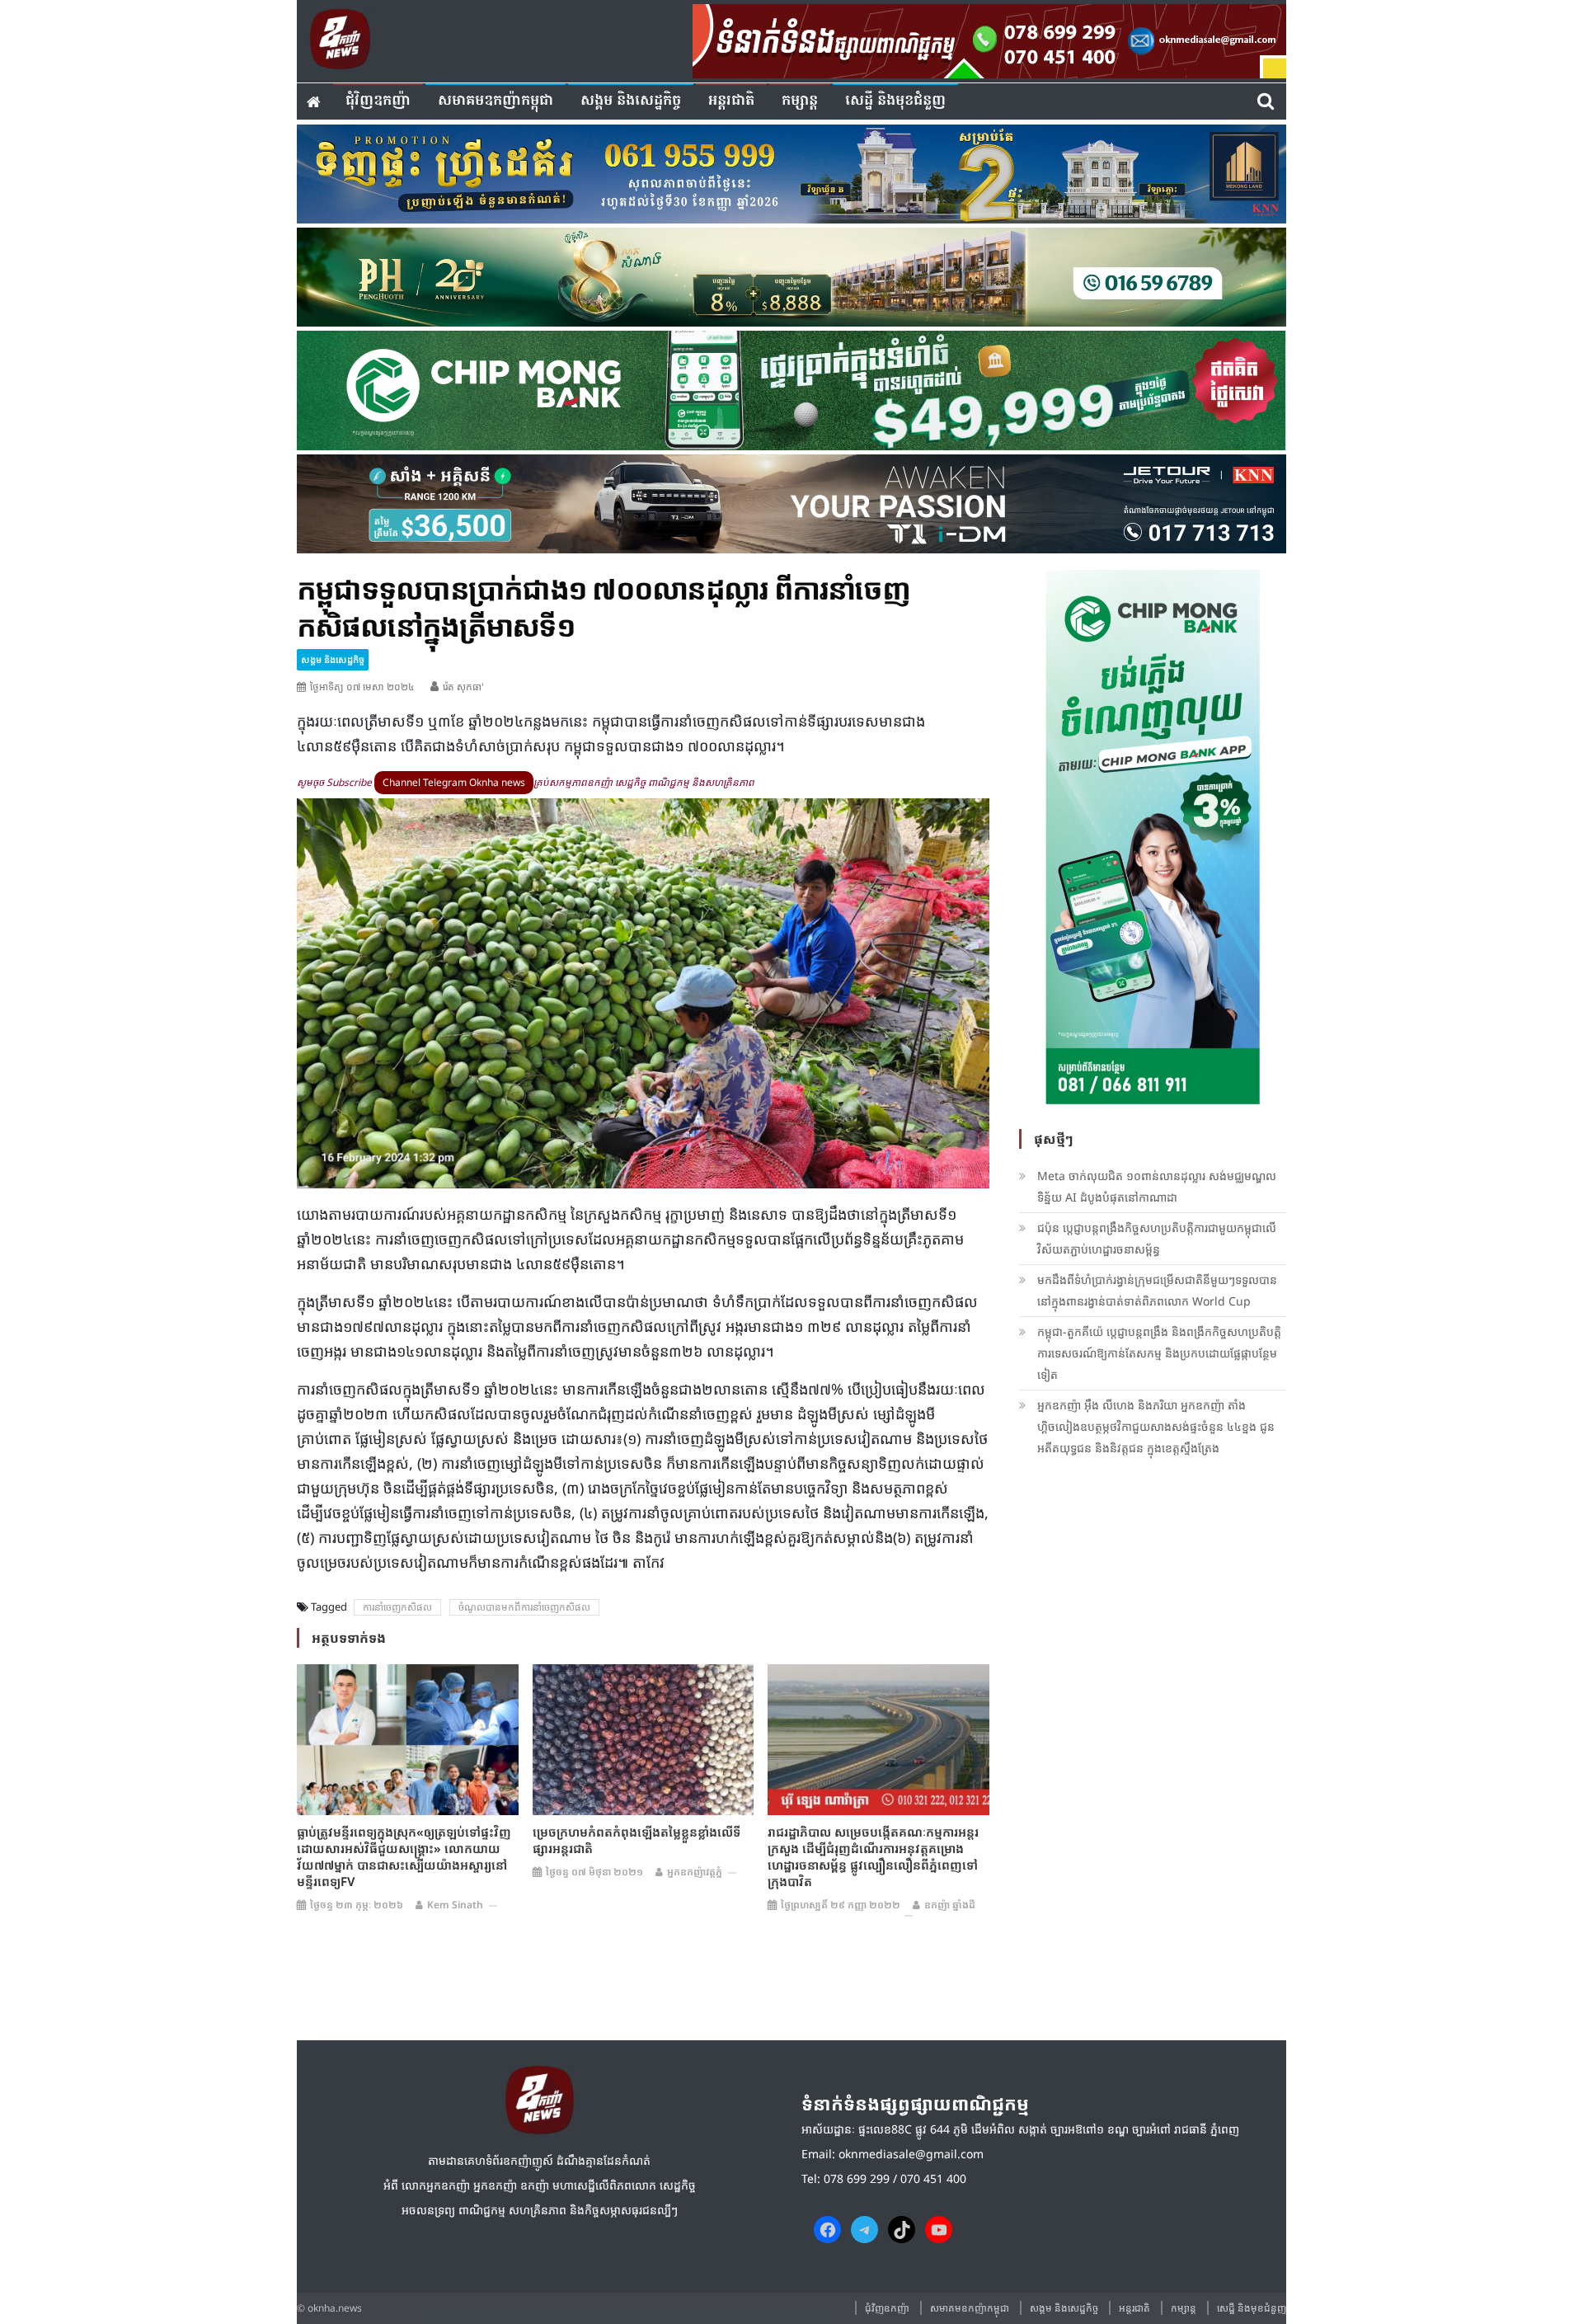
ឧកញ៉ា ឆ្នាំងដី (950, 1905)
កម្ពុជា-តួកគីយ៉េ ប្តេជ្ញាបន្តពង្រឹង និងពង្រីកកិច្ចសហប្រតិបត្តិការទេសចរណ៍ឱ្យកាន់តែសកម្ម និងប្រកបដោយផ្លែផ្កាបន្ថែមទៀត (1159, 1353)
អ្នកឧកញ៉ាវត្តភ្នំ (695, 1872)
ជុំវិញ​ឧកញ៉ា (378, 101)
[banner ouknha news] (989, 39)
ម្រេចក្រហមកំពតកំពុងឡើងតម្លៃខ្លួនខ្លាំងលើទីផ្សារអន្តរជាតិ (636, 1840)
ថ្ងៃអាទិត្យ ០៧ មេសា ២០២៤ (362, 687)
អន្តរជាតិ (731, 101)
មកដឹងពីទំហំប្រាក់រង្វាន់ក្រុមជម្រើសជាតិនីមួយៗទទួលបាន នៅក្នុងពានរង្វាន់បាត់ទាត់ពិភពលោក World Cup (1157, 1290)
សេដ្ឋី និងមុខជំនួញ (895, 101)
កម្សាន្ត (800, 101)
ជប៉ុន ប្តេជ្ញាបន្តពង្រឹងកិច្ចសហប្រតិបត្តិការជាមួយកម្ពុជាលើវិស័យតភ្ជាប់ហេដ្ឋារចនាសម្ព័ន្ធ (1157, 1238)
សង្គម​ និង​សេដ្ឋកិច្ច (631, 101)
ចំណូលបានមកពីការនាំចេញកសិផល (524, 1607)
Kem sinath (455, 1905)
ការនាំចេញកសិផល (397, 1607)
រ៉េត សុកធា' (463, 687)
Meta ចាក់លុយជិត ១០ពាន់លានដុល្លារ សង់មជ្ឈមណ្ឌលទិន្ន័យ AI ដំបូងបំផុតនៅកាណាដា (1157, 1186)
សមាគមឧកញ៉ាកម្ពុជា (496, 101)
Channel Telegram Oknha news (454, 782)
